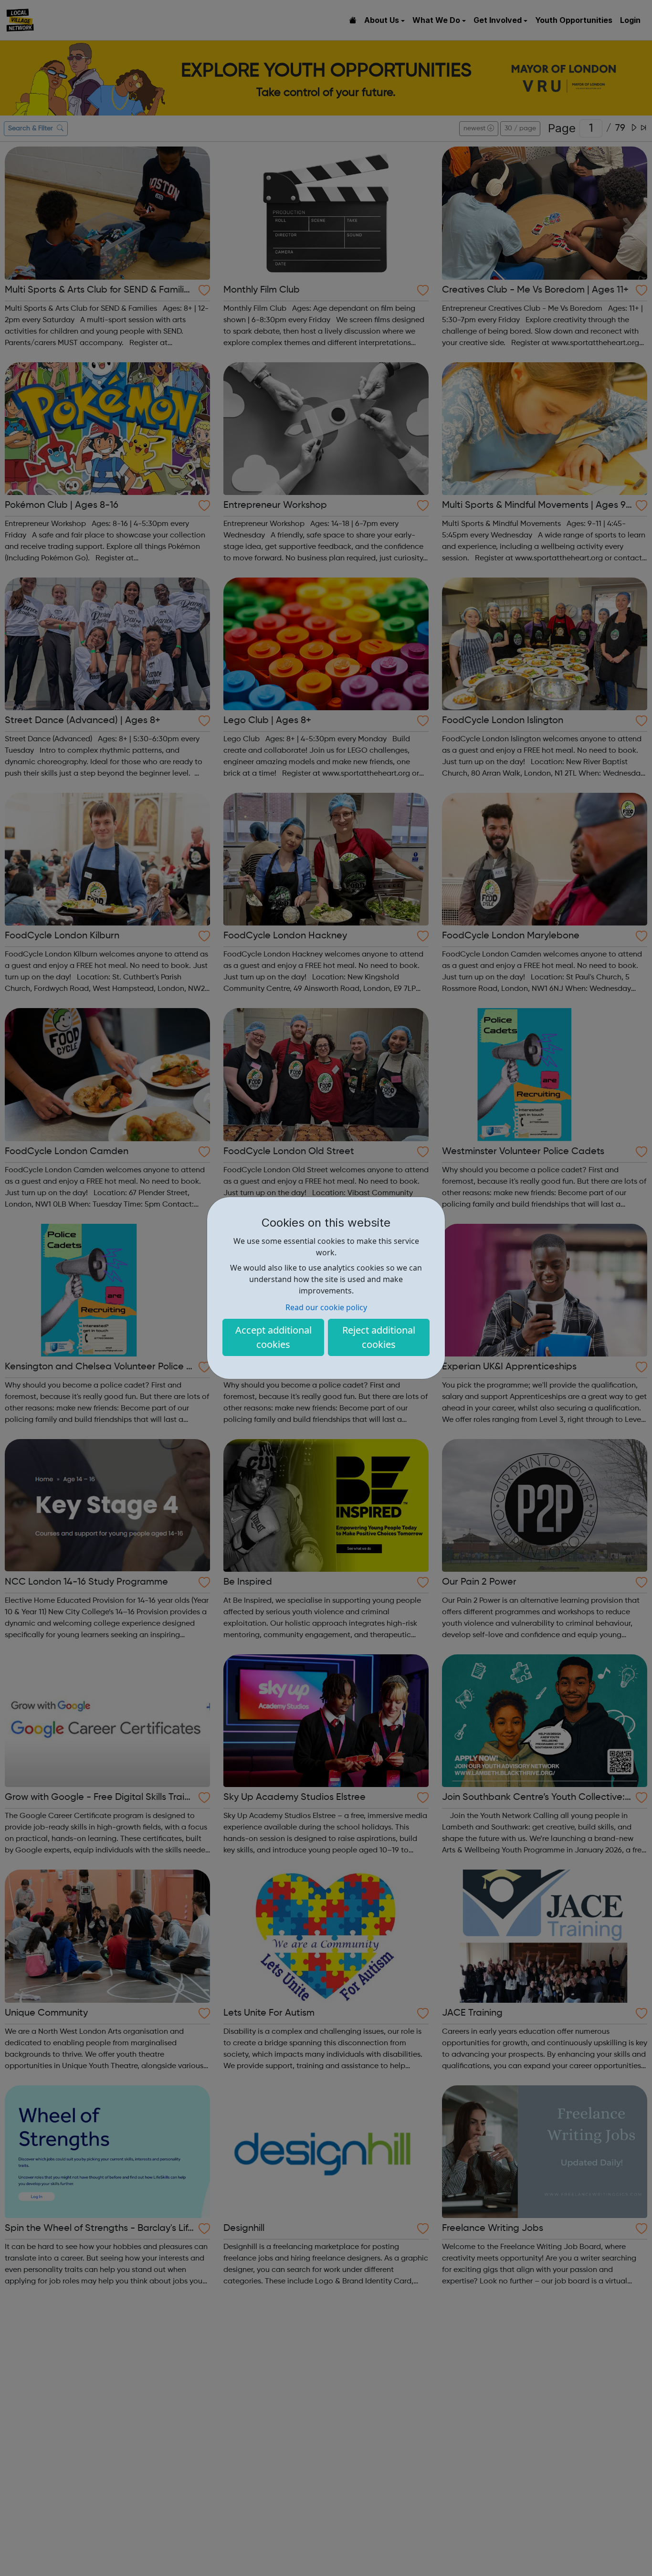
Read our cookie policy (326, 1307)
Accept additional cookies (273, 1337)
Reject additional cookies (379, 1337)
